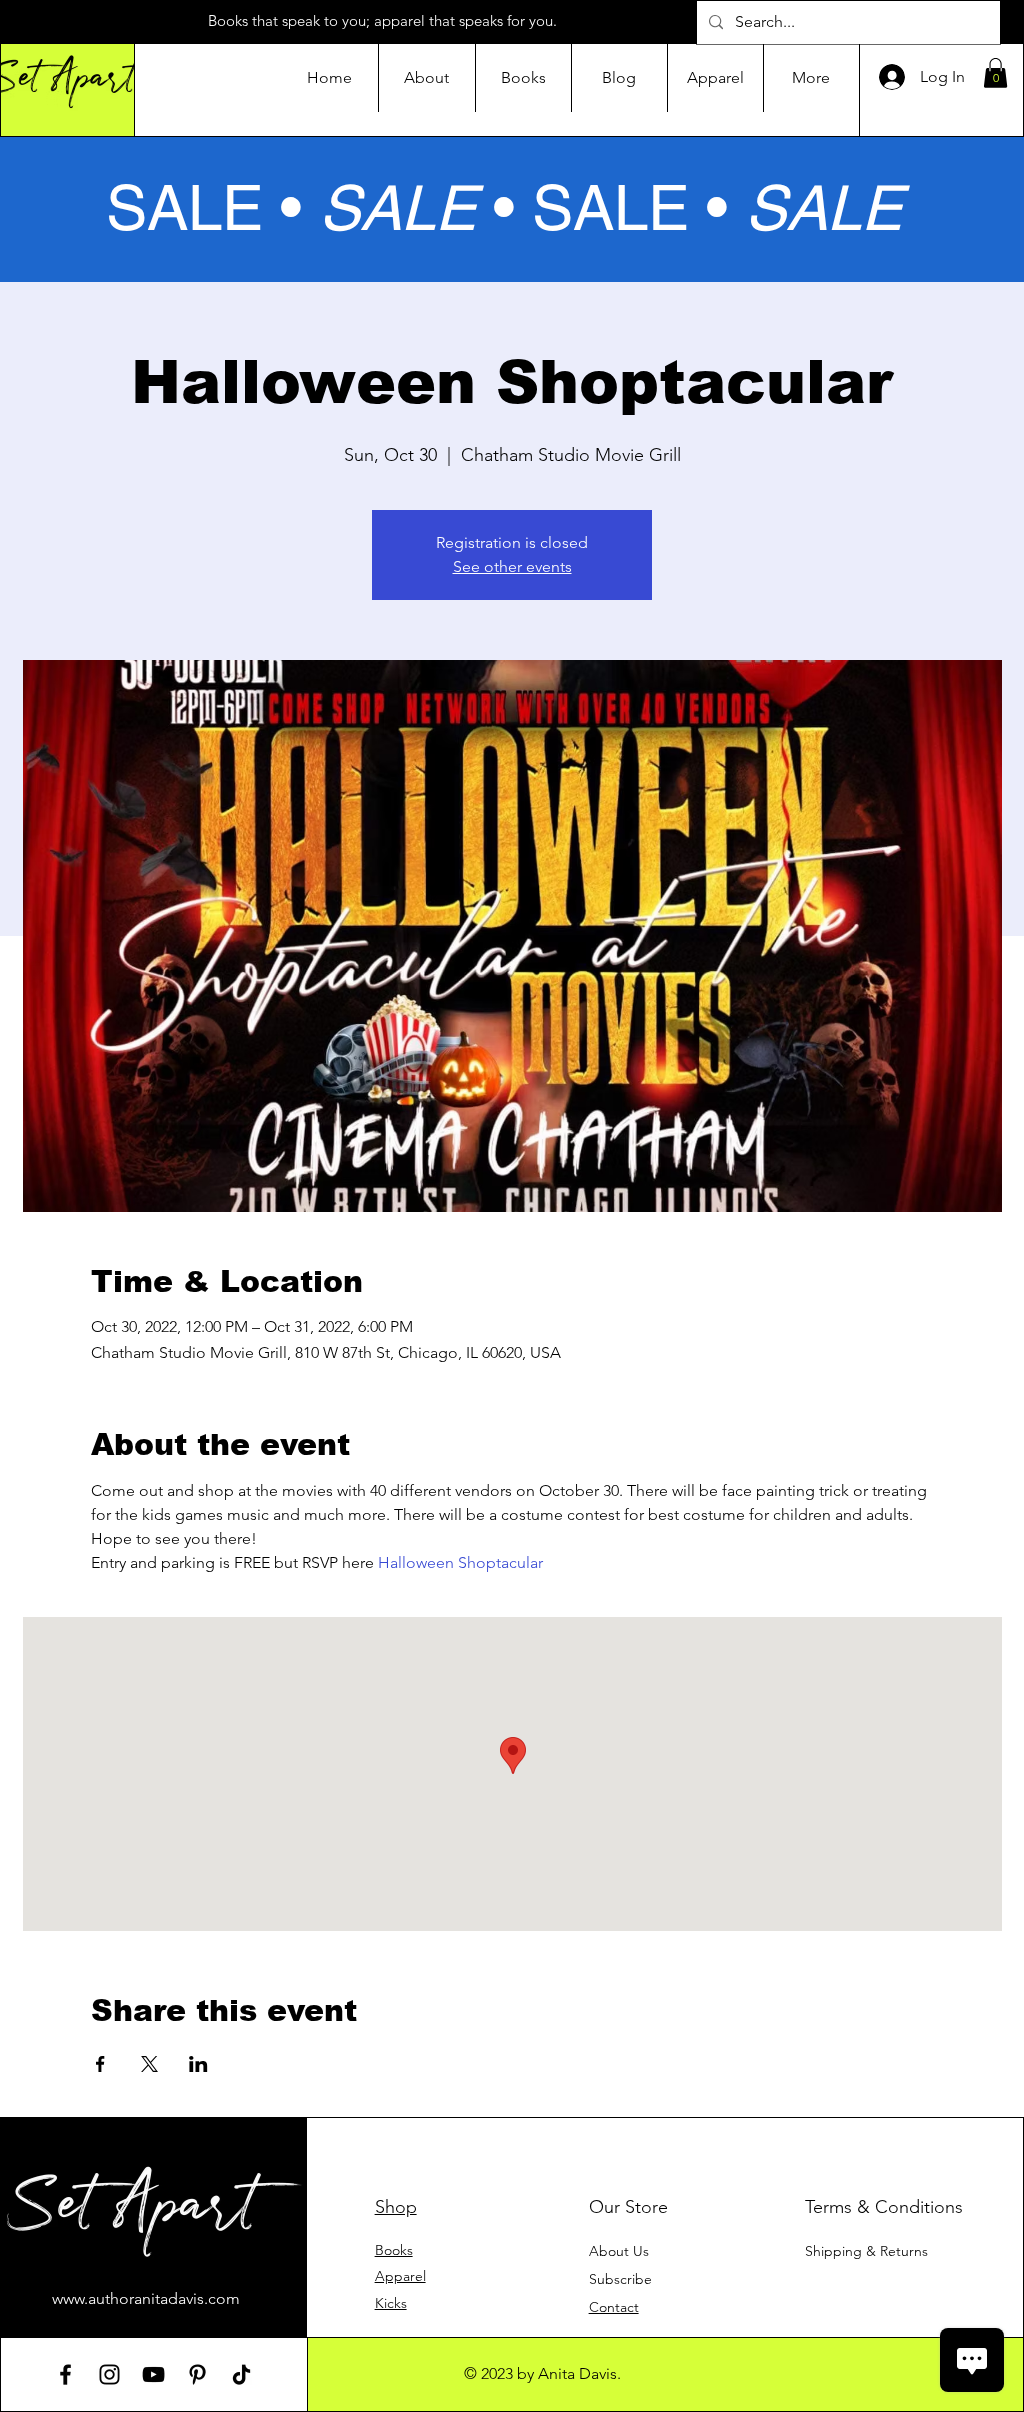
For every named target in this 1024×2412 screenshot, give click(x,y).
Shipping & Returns (866, 2251)
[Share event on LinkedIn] (198, 2064)
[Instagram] (109, 2374)
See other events (512, 566)
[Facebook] (65, 2374)
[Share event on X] (149, 2064)
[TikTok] (241, 2374)
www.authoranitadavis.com (146, 2298)
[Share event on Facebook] (100, 2064)
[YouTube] (153, 2374)
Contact (614, 2307)
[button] (995, 73)
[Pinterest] (197, 2374)
